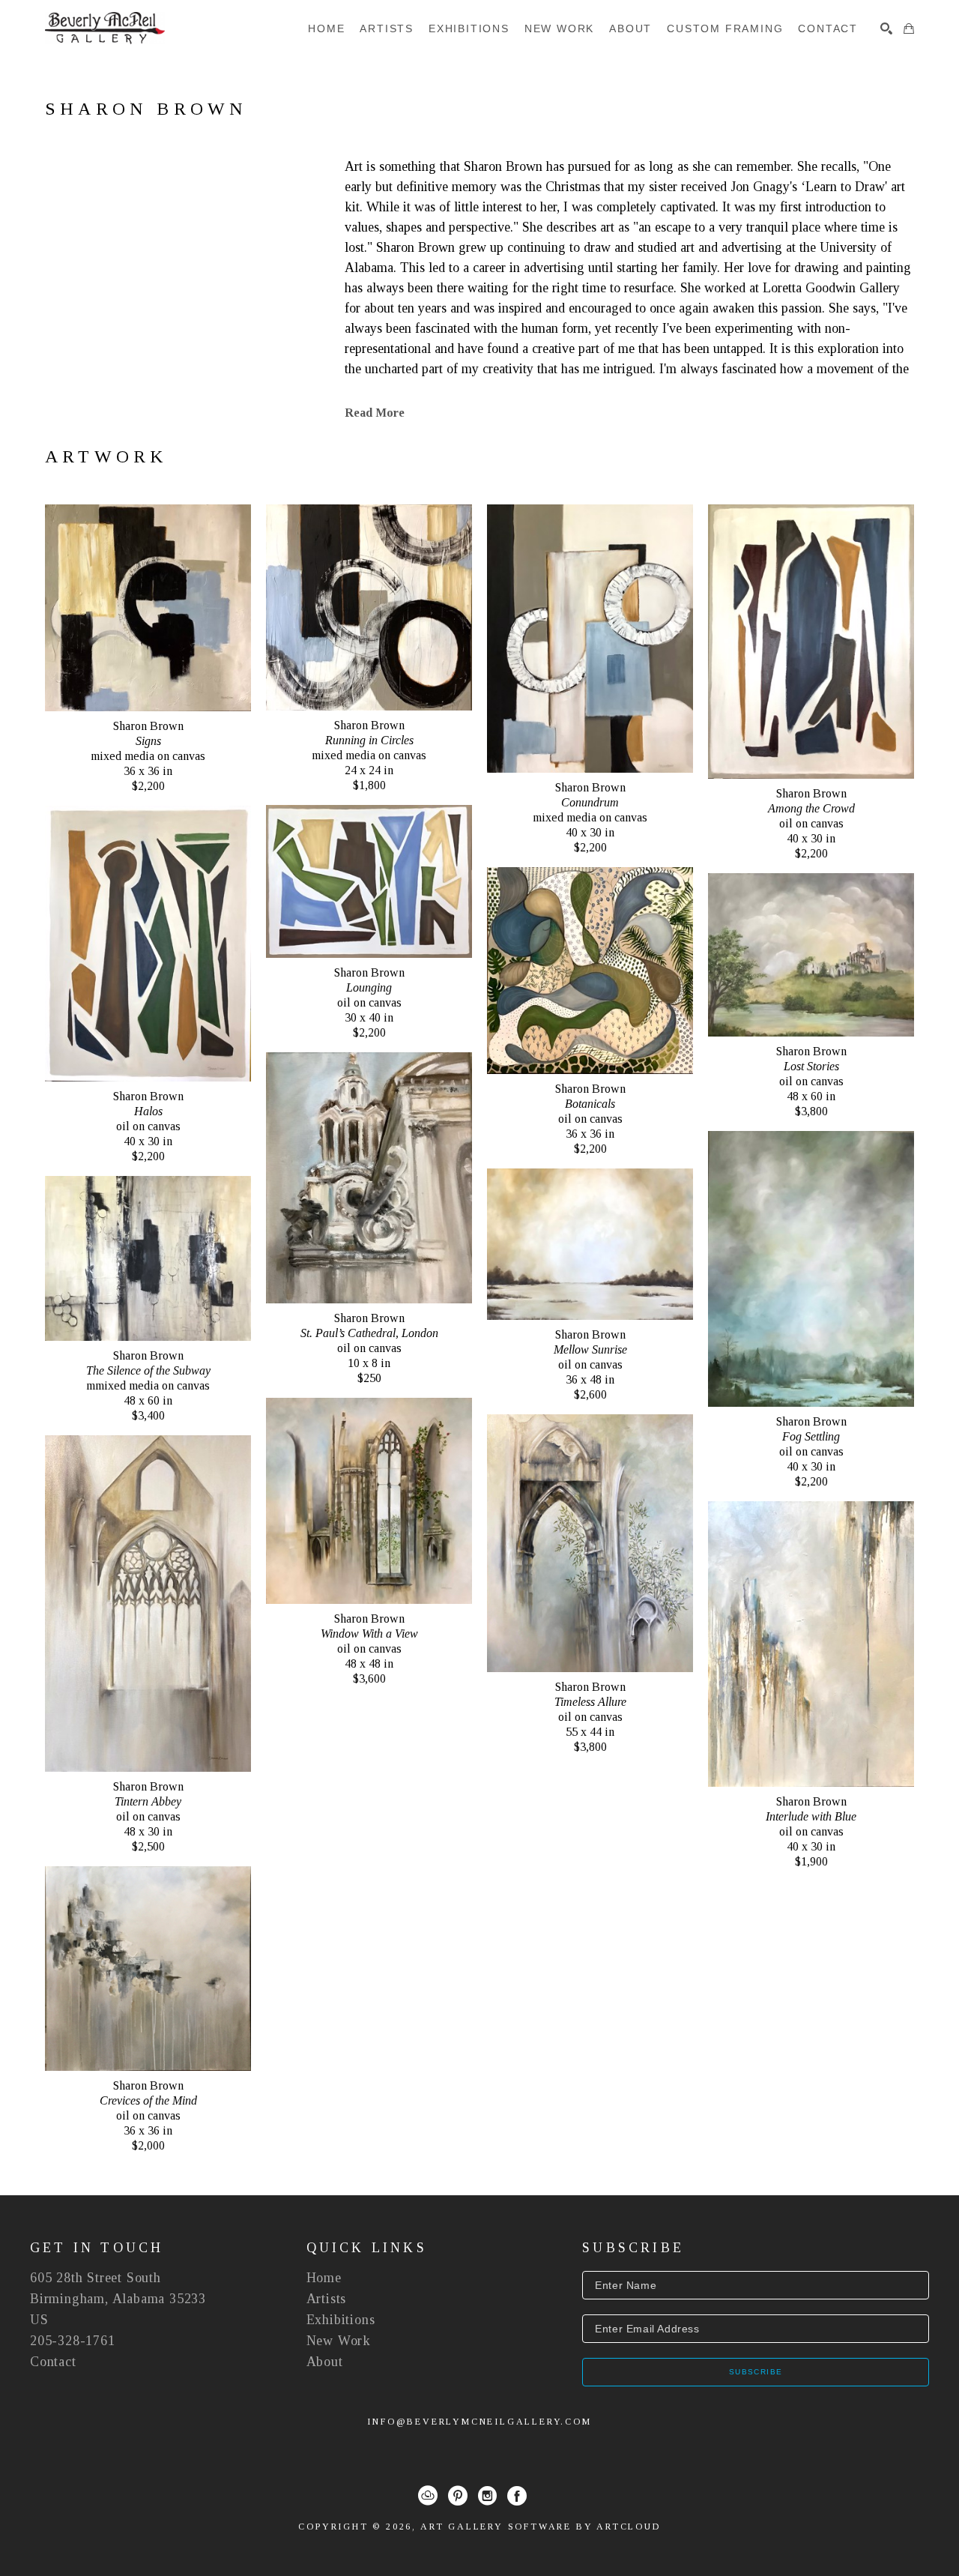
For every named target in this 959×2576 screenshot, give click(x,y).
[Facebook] (517, 2496)
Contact (53, 2362)
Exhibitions (341, 2320)
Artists (327, 2299)
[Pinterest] (458, 2496)
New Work (339, 2341)
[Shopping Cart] (909, 28)
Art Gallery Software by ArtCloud (541, 2527)
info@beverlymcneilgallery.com (479, 2422)
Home (324, 2278)
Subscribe (756, 2372)
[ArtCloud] (428, 2496)
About (325, 2362)
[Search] (886, 28)
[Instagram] (487, 2496)
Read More (375, 413)
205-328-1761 (73, 2341)
